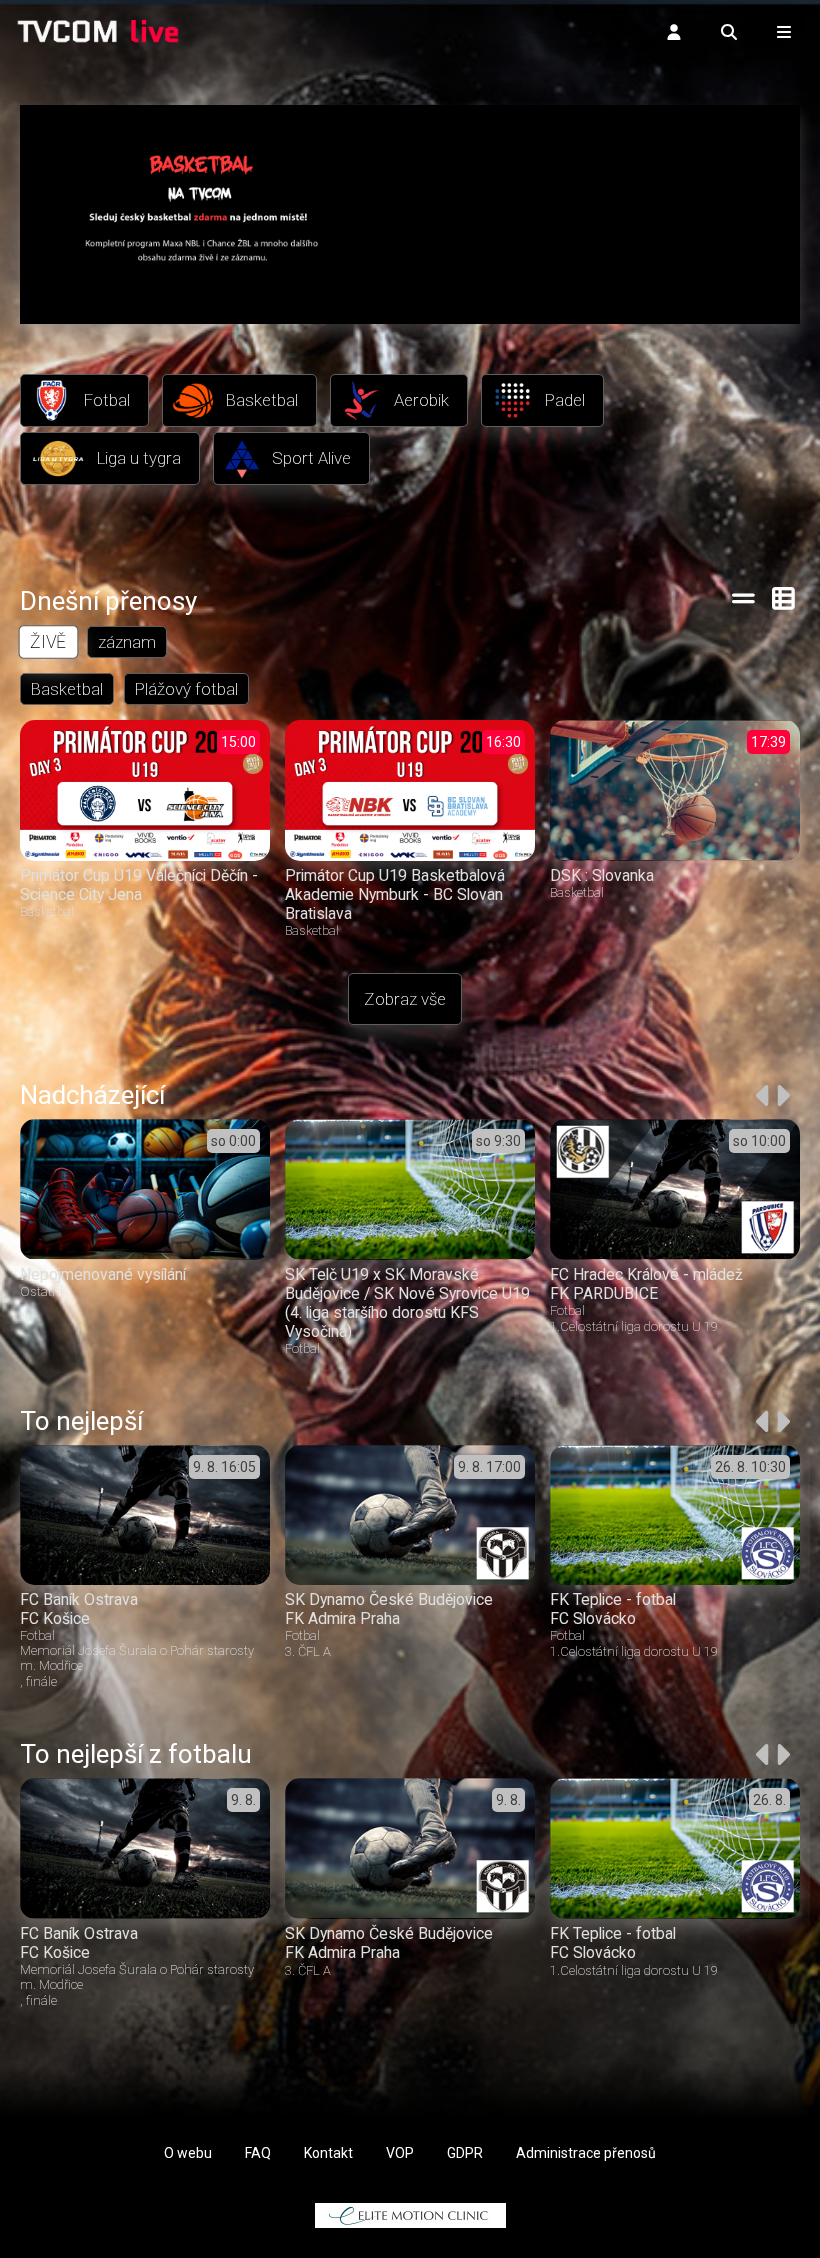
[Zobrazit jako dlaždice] (784, 598)
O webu (188, 2153)
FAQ (258, 2153)
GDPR (465, 2153)
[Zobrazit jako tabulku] (743, 598)
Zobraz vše (405, 999)
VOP (400, 2153)
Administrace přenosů (586, 2153)
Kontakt (328, 2153)
